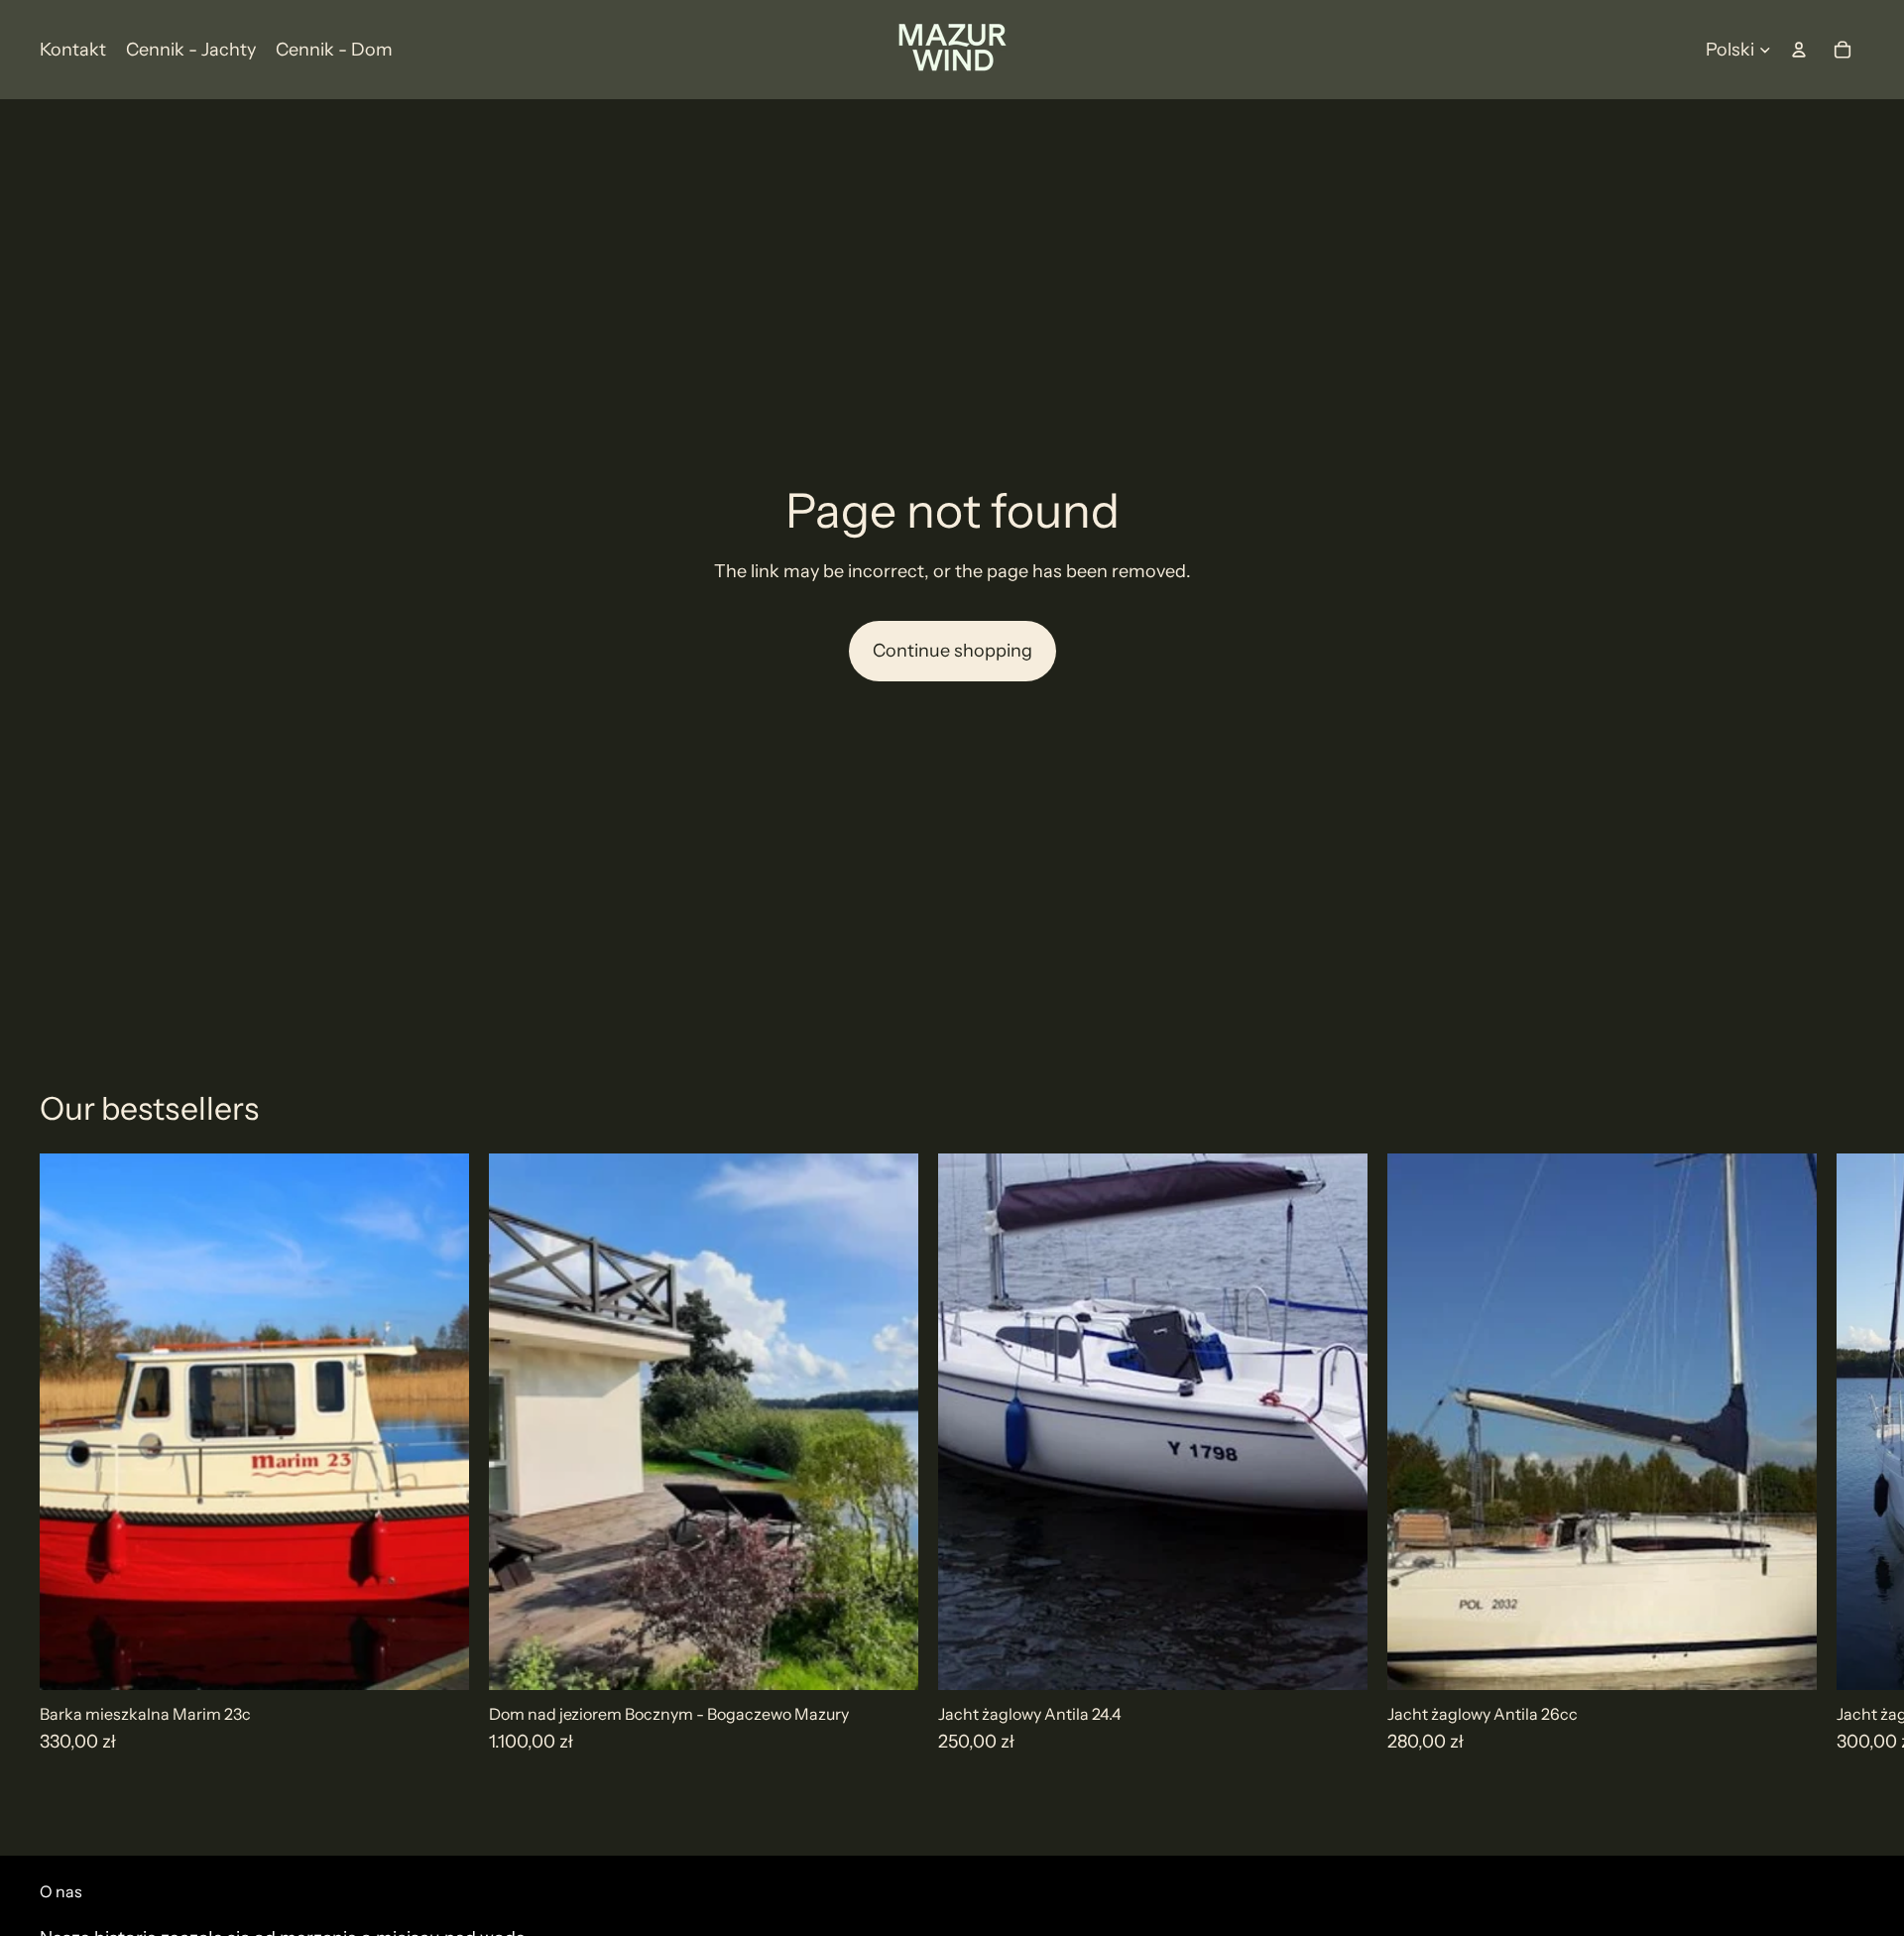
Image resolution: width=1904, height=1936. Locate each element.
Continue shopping (952, 651)
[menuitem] (73, 50)
